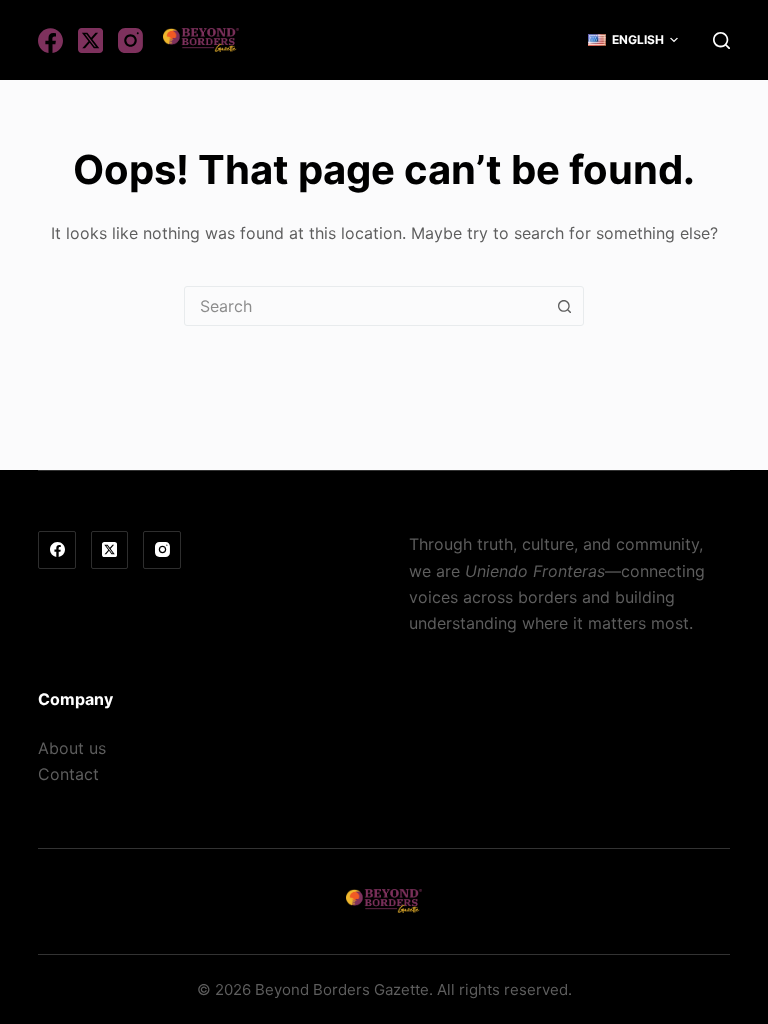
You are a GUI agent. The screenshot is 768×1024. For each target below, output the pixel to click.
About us (72, 748)
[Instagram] (130, 40)
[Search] (721, 40)
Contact (68, 774)
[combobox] (365, 306)
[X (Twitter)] (90, 40)
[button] (633, 40)
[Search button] (564, 306)
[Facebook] (50, 40)
